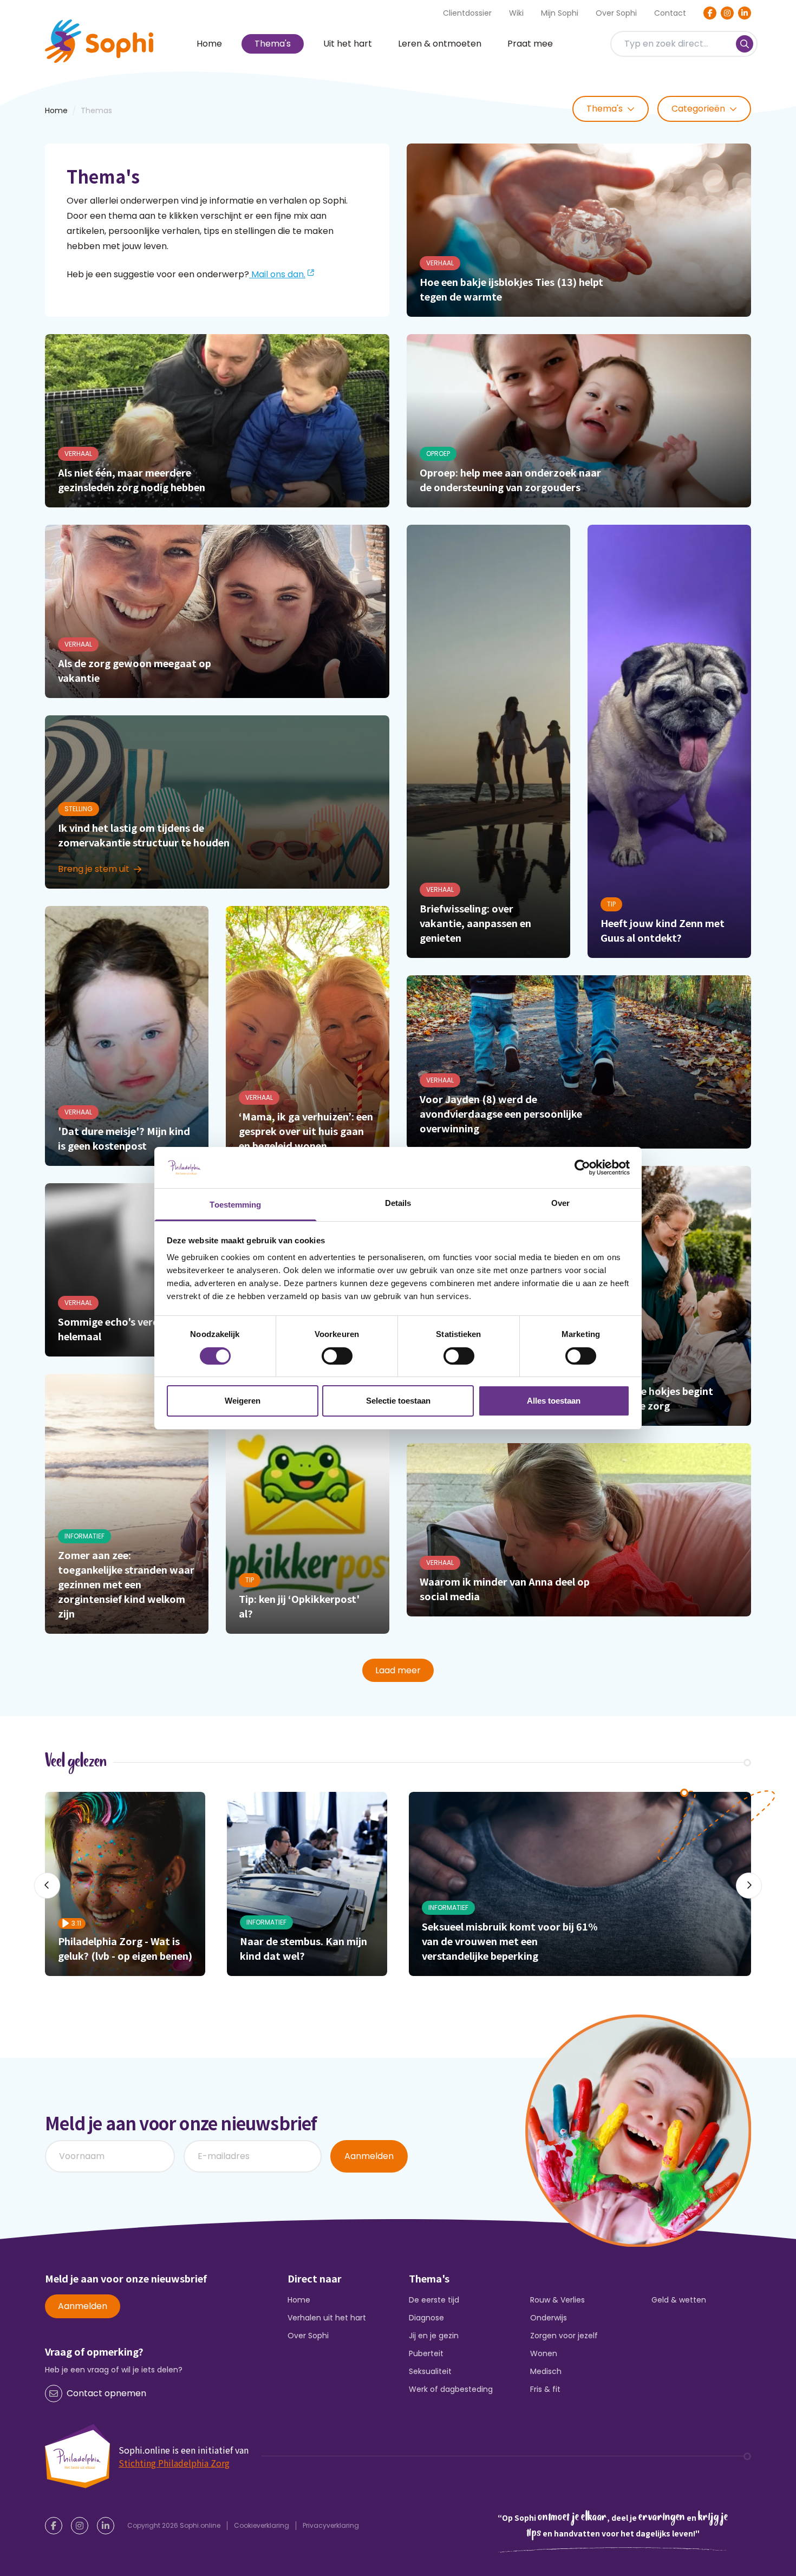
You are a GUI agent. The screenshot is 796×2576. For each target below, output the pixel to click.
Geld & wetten (679, 2300)
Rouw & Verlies (557, 2300)
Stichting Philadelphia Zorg (174, 2463)
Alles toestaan (554, 1401)
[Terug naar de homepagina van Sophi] (99, 41)
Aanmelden (369, 2156)
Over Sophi (616, 13)
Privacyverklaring (331, 2525)
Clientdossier (467, 13)
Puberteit (426, 2353)
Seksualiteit (430, 2371)
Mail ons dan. (277, 274)
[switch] (337, 1356)
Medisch (546, 2371)
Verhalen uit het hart (327, 2318)
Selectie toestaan (398, 1401)
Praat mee (530, 44)
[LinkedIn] (745, 13)
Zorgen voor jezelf (564, 2336)
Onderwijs (549, 2318)
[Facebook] (710, 13)
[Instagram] (727, 13)
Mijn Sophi (560, 13)
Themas (96, 110)
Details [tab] (398, 1203)
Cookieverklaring (262, 2525)
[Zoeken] (745, 44)
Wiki (516, 13)
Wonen (544, 2353)
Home (209, 44)
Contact (670, 13)
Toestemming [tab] (235, 1205)
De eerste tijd (434, 2300)
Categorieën (698, 109)
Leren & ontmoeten (440, 44)
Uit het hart (348, 44)
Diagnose (426, 2318)
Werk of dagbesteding (451, 2389)
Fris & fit (545, 2389)
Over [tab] (560, 1203)
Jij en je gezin (434, 2336)
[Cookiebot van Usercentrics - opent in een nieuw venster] (582, 1168)
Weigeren (243, 1401)
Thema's (273, 44)
